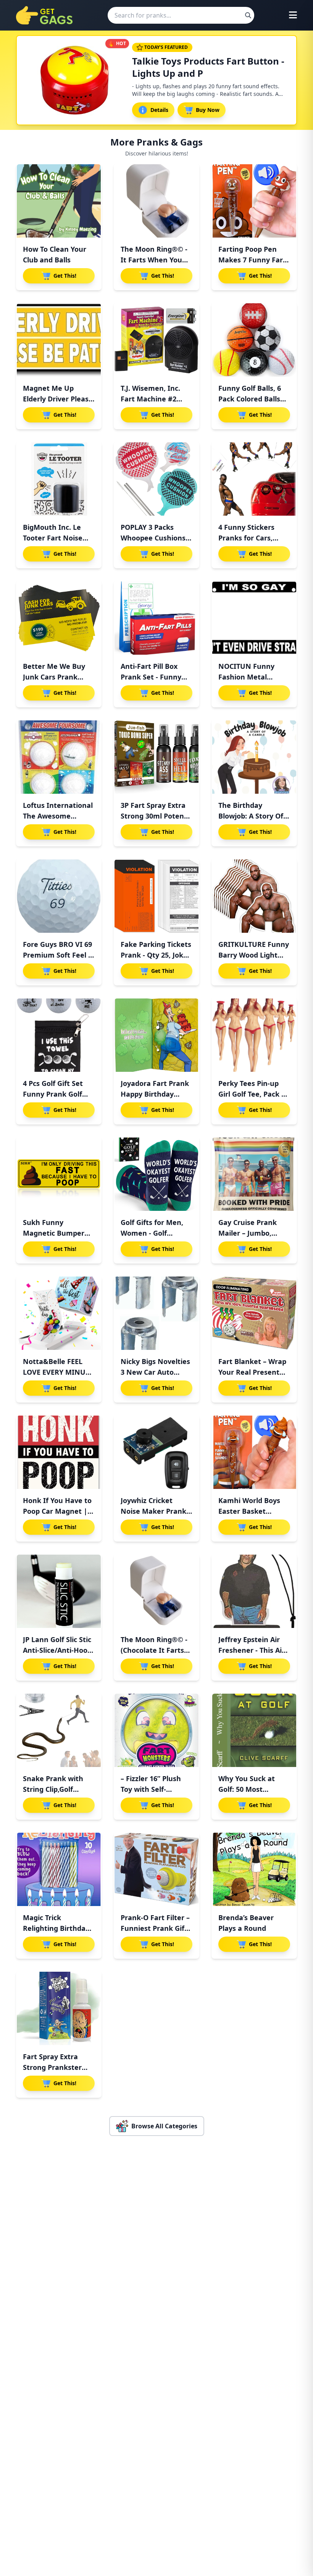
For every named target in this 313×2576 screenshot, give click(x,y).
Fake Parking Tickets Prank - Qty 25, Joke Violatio (156, 955)
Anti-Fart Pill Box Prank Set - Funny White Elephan (151, 677)
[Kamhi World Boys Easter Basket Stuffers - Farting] (254, 1452)
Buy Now (208, 110)
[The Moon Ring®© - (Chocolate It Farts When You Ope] (156, 1591)
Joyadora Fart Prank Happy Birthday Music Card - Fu (155, 1094)
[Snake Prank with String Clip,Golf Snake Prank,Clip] (59, 1730)
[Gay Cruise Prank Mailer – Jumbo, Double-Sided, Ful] (254, 1174)
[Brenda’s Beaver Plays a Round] (254, 1869)
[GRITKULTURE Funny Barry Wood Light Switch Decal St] (254, 896)
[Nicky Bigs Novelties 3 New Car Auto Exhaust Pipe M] (156, 1313)
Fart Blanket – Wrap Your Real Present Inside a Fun (252, 1372)
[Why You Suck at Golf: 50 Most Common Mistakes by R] (254, 1730)
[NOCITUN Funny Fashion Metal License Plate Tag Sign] (254, 618)
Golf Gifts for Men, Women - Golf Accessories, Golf (152, 1233)
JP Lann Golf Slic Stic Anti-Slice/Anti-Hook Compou (57, 1650)
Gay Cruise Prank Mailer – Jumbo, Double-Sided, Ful (248, 1233)
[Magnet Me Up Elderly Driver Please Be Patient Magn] (59, 340)
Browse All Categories (164, 2126)
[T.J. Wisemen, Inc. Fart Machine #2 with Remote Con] (156, 340)
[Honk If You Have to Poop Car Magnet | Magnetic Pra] (59, 1452)
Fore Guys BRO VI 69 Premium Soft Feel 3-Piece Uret (59, 955)
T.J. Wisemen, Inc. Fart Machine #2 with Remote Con (150, 399)
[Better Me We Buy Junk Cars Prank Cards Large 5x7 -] (59, 618)
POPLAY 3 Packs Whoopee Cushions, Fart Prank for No (154, 538)
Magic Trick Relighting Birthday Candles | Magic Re (56, 1928)
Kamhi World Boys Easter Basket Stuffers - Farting (249, 1511)
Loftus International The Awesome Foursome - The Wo (58, 816)
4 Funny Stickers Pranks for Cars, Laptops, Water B (248, 538)
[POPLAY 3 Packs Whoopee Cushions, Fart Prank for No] (156, 479)
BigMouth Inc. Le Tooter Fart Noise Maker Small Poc (53, 538)
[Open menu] (293, 15)
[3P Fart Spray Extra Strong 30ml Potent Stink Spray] (156, 757)
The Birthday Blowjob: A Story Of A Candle (254, 816)
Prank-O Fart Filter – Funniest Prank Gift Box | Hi (155, 1928)
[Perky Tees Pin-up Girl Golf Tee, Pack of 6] (254, 1035)
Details (159, 110)
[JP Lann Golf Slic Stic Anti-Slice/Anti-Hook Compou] (59, 1591)
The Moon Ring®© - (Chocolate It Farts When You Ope (154, 1650)
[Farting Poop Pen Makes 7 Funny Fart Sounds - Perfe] (254, 201)
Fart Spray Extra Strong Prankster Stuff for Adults (52, 2067)
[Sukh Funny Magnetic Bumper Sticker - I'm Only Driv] (59, 1174)
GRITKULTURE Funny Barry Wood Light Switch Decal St (254, 955)
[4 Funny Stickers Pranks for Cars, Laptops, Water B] (254, 479)
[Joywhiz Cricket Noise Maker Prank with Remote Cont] (156, 1452)
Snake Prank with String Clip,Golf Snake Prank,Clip (53, 1789)
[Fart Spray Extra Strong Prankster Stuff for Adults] (59, 2008)
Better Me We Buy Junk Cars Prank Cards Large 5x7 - (54, 677)
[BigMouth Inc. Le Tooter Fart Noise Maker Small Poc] (59, 479)
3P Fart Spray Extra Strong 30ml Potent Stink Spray (154, 816)
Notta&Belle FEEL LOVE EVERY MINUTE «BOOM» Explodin (58, 1372)
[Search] (248, 15)
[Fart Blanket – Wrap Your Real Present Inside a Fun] (254, 1313)
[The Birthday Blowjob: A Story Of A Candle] (254, 757)
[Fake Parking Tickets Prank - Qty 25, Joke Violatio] (156, 896)
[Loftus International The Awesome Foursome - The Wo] (59, 757)
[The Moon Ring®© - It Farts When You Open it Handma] (156, 201)
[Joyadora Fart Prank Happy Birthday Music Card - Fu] (156, 1035)
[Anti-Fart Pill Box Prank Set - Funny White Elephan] (156, 618)
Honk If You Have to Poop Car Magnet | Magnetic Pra (57, 1511)
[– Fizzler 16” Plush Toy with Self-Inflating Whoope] (156, 1730)
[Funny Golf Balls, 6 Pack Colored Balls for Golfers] (254, 340)
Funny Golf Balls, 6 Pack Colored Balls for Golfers (250, 399)
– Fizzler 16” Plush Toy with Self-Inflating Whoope (151, 1789)
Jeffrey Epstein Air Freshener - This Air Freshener (252, 1650)
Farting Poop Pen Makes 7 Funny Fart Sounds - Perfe (252, 260)
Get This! (65, 276)
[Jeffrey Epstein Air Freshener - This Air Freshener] (254, 1591)
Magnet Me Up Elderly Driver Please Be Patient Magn (58, 399)
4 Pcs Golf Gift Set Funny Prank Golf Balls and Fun (53, 1094)
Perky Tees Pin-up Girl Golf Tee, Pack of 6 (253, 1094)
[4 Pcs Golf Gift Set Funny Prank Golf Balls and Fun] (59, 1035)
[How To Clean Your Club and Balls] (59, 201)
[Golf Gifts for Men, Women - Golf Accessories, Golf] (156, 1174)
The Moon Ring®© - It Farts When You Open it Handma (154, 260)
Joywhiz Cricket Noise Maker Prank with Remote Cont (153, 1511)
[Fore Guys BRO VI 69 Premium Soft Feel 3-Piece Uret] (59, 896)
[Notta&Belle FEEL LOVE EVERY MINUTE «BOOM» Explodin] (59, 1313)
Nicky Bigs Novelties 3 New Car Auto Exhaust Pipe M (155, 1372)
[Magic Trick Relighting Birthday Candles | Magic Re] (59, 1869)
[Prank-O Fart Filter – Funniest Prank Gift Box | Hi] (156, 1869)
